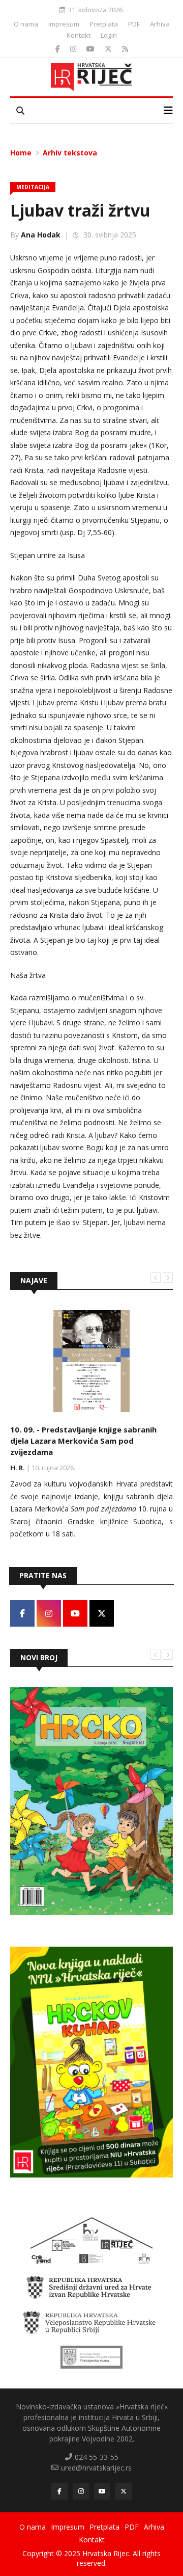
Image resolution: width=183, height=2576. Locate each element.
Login (109, 35)
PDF (134, 24)
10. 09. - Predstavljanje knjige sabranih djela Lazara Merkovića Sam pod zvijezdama (83, 1441)
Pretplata (104, 24)
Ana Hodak (41, 235)
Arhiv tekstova (70, 153)
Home (21, 153)
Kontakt (79, 35)
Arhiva (160, 24)
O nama (26, 24)
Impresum (64, 24)
